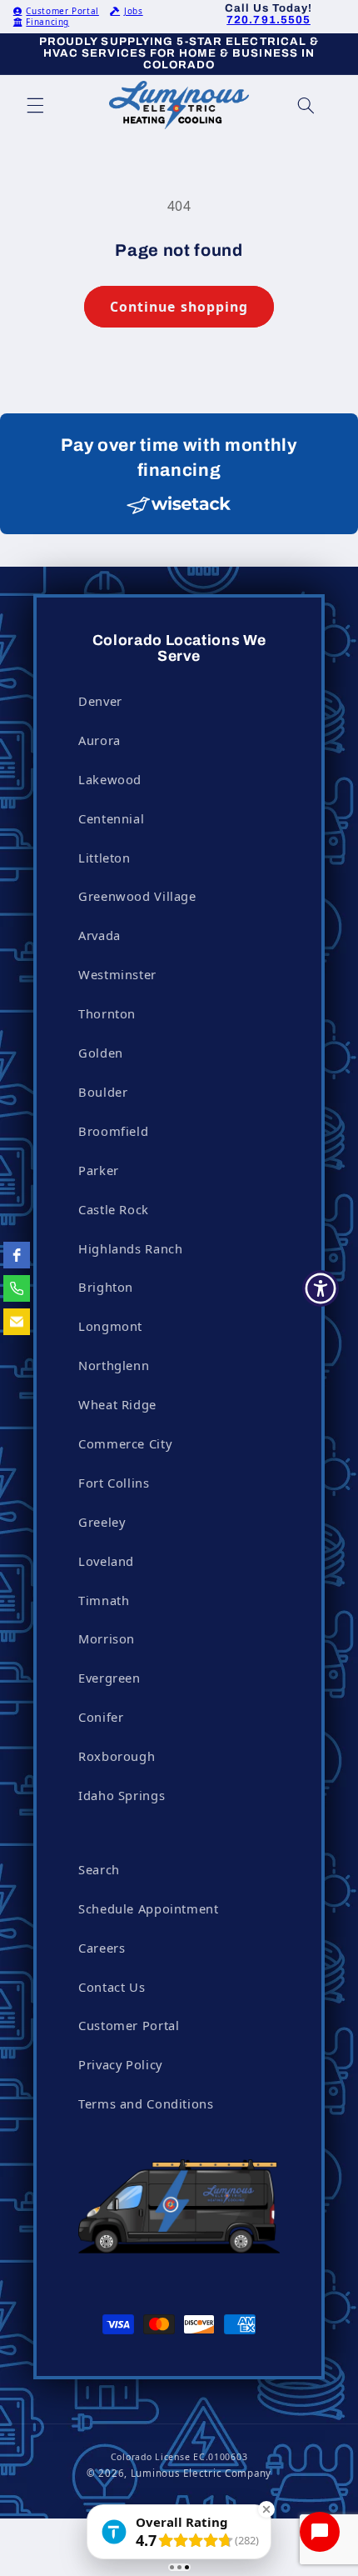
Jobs (133, 11)
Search (99, 1869)
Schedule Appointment (149, 1908)
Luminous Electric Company (201, 2473)
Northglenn (114, 1365)
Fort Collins (114, 1483)
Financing (47, 22)
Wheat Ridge (117, 1404)
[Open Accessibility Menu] (321, 1288)
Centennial (111, 818)
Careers (102, 1948)
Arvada (99, 935)
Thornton (107, 1013)
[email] (17, 1322)
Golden (101, 1053)
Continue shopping (179, 307)
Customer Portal (62, 11)
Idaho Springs (122, 1795)
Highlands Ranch (130, 1248)
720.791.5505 (268, 20)
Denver (100, 701)
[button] (35, 105)
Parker (99, 1170)
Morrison (107, 1638)
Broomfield (113, 1131)
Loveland (106, 1561)
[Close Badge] (266, 2509)
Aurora (99, 740)
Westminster (117, 974)
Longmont (110, 1326)
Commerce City (125, 1443)
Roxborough (117, 1756)
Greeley (102, 1522)
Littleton (104, 858)
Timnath (104, 1600)
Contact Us (112, 1987)
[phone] (17, 1288)
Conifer (101, 1717)
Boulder (103, 1092)
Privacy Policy (120, 2064)
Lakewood (110, 779)
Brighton (106, 1287)
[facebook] (17, 1255)
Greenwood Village (137, 896)
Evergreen (109, 1678)
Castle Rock (114, 1209)
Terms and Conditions (146, 2103)
